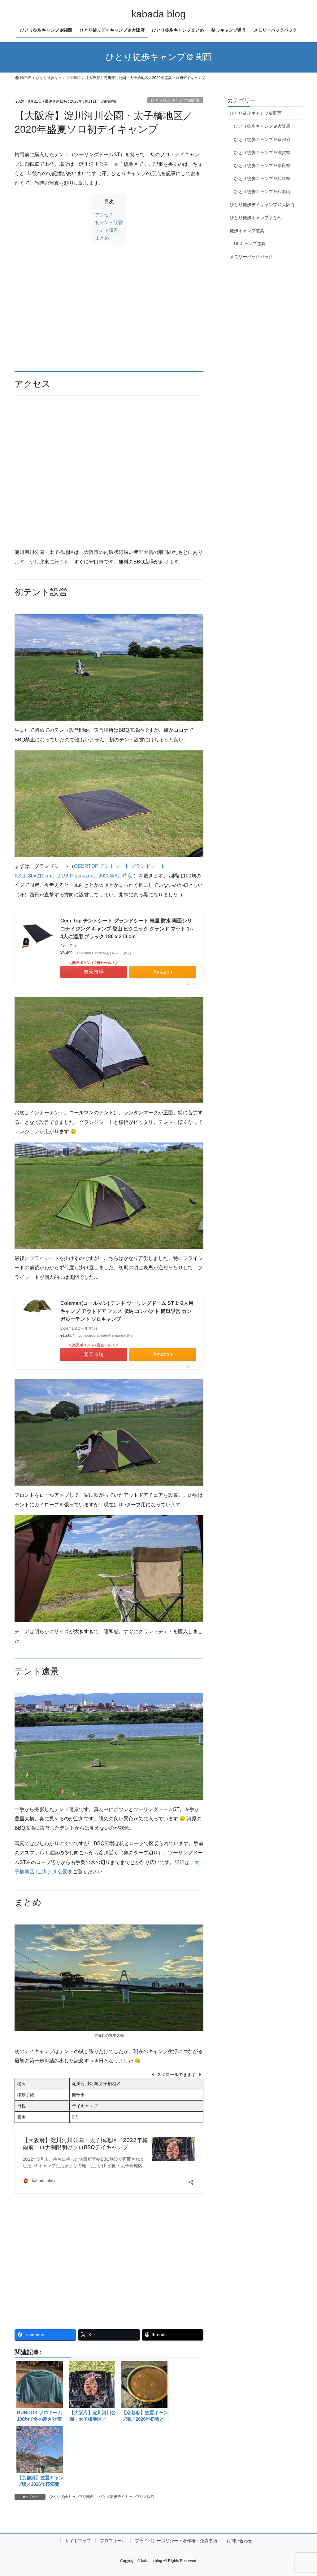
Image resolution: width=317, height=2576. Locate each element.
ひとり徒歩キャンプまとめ (256, 218)
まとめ (102, 238)
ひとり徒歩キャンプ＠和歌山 (262, 192)
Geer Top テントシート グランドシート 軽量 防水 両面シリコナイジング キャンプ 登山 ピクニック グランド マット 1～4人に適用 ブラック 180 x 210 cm (127, 929)
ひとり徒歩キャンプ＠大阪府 (262, 126)
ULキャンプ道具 (250, 244)
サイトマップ (78, 2541)
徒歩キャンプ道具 (247, 231)
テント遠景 (107, 230)
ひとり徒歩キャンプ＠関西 (175, 100)
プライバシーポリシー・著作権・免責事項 (176, 2541)
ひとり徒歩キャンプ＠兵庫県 (262, 179)
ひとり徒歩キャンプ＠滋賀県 (262, 152)
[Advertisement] (109, 315)
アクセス (104, 215)
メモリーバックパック (251, 257)
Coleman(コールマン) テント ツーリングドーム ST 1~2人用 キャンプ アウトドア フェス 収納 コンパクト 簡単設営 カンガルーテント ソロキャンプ (127, 1311)
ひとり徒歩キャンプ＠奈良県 (262, 166)
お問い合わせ (239, 2541)
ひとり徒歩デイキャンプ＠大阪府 (127, 2497)
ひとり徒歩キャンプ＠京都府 (262, 139)
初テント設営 (109, 222)
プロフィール (113, 2541)
